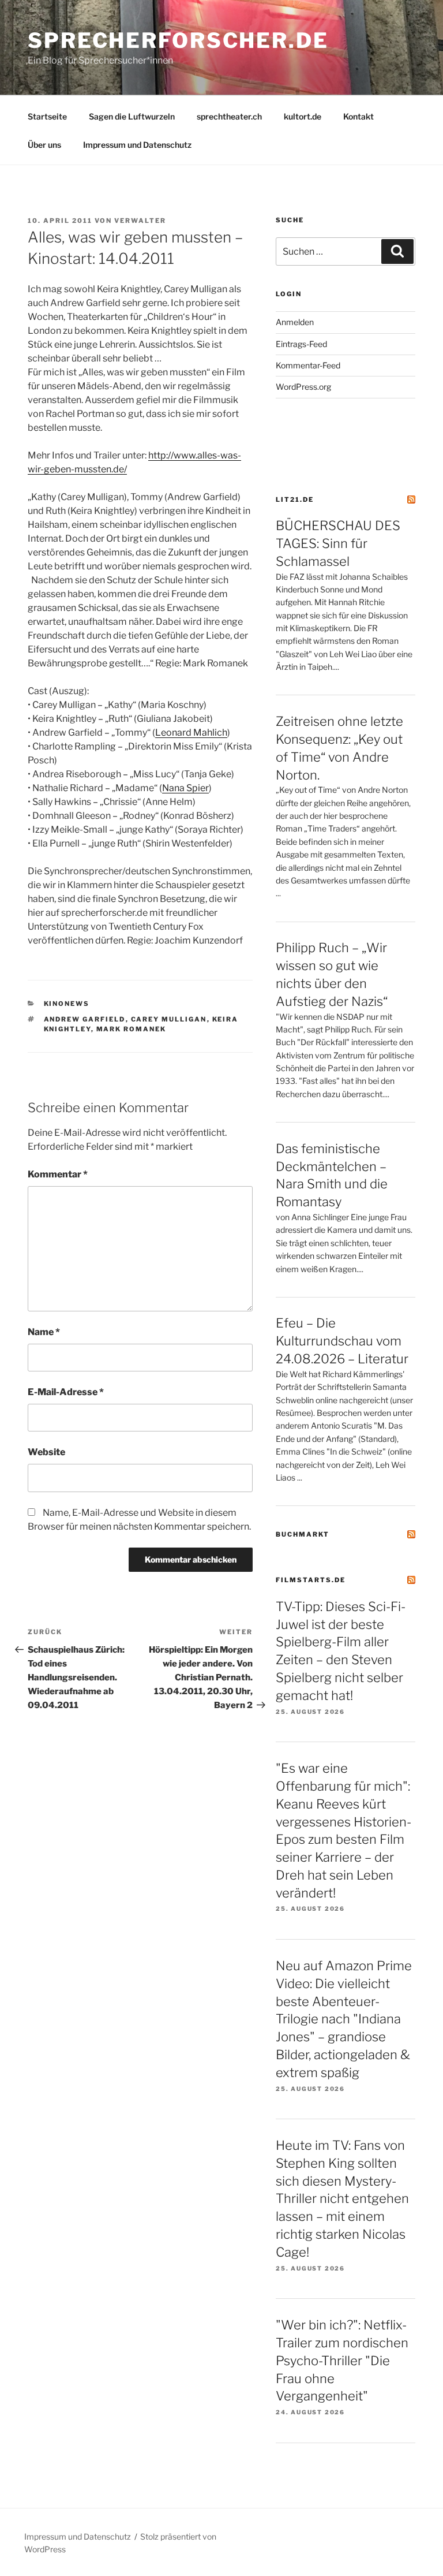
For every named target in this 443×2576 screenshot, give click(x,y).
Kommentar (58, 1174)
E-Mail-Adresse (66, 1392)
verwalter (140, 221)
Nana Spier (185, 788)
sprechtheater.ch (229, 116)
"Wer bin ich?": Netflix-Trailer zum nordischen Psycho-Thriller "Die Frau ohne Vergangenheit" (342, 2360)
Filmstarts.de (311, 1580)
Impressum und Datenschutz (137, 145)
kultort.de (303, 116)
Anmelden (295, 322)
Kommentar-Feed (308, 365)
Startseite (47, 116)
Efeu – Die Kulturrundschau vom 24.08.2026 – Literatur (342, 1341)
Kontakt (358, 116)
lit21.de (295, 499)
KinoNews (67, 1004)
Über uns (44, 145)
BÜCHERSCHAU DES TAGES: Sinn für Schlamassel (338, 543)
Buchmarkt (303, 1534)
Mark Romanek (132, 1029)
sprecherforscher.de (178, 40)
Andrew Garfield (85, 1019)
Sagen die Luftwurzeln (132, 116)
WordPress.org (303, 387)
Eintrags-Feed (301, 344)
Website (46, 1452)
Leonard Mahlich (191, 732)
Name (44, 1332)
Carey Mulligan (169, 1019)
